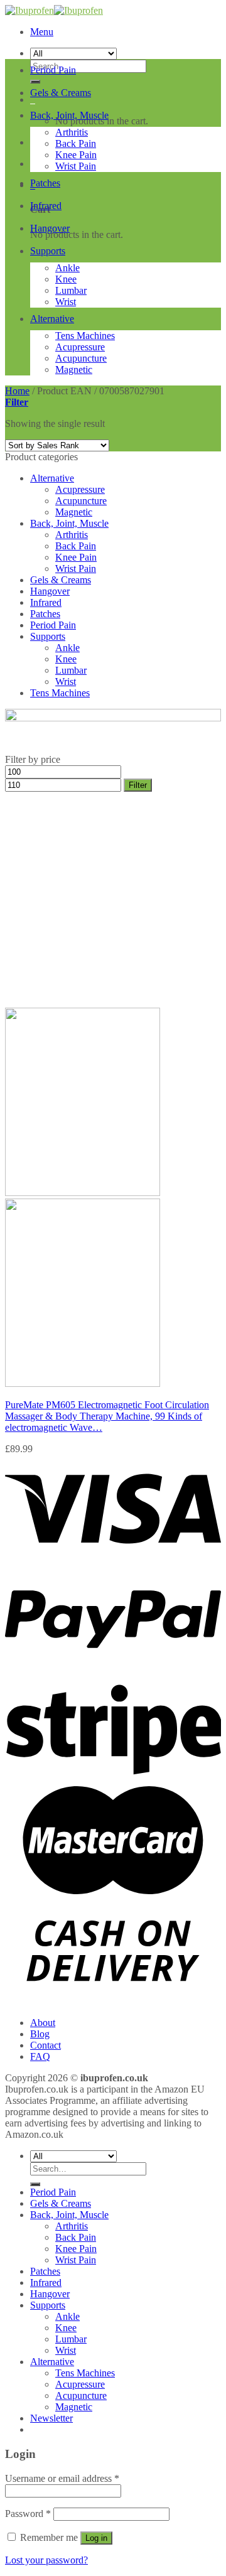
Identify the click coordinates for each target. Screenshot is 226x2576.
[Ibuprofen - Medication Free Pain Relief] (54, 10)
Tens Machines (85, 336)
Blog (40, 2034)
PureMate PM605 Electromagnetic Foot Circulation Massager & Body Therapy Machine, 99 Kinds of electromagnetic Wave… (107, 1416)
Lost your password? (46, 2560)
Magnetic (74, 369)
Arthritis (72, 132)
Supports (48, 251)
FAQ (40, 2056)
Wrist (66, 302)
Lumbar (71, 290)
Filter (138, 785)
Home (17, 391)
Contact (46, 2045)
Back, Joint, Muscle (69, 115)
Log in (96, 2538)
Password (28, 2514)
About (43, 2023)
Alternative (52, 319)
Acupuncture (81, 358)
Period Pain (53, 70)
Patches (45, 183)
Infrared (46, 206)
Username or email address (62, 2478)
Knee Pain (76, 155)
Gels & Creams (61, 93)
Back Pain (76, 143)
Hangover (50, 228)
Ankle (67, 268)
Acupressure (80, 347)
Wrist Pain (76, 166)
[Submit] (35, 2184)
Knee (66, 279)
